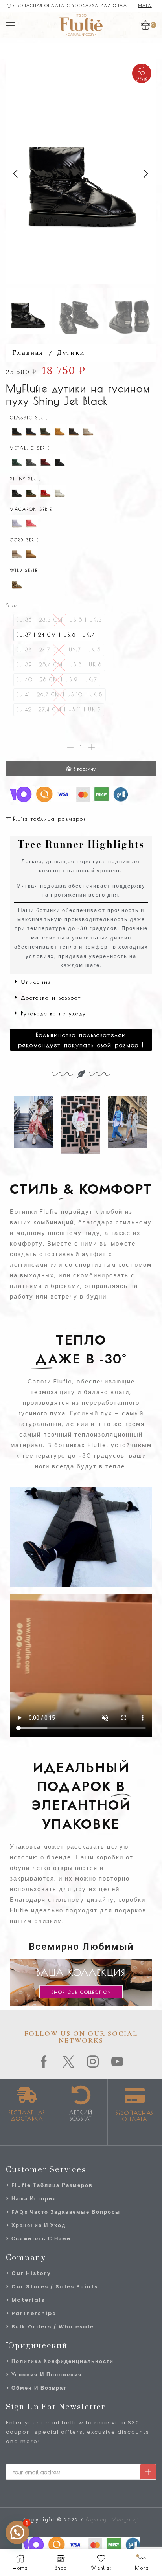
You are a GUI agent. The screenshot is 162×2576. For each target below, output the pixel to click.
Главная (28, 352)
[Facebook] (44, 2062)
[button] (16, 174)
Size (12, 605)
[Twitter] (69, 2062)
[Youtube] (118, 2062)
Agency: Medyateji (112, 2519)
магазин (147, 6)
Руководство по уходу (53, 1013)
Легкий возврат (81, 2115)
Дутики (71, 352)
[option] (56, 635)
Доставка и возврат (51, 998)
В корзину (85, 769)
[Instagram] (93, 2062)
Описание (36, 982)
